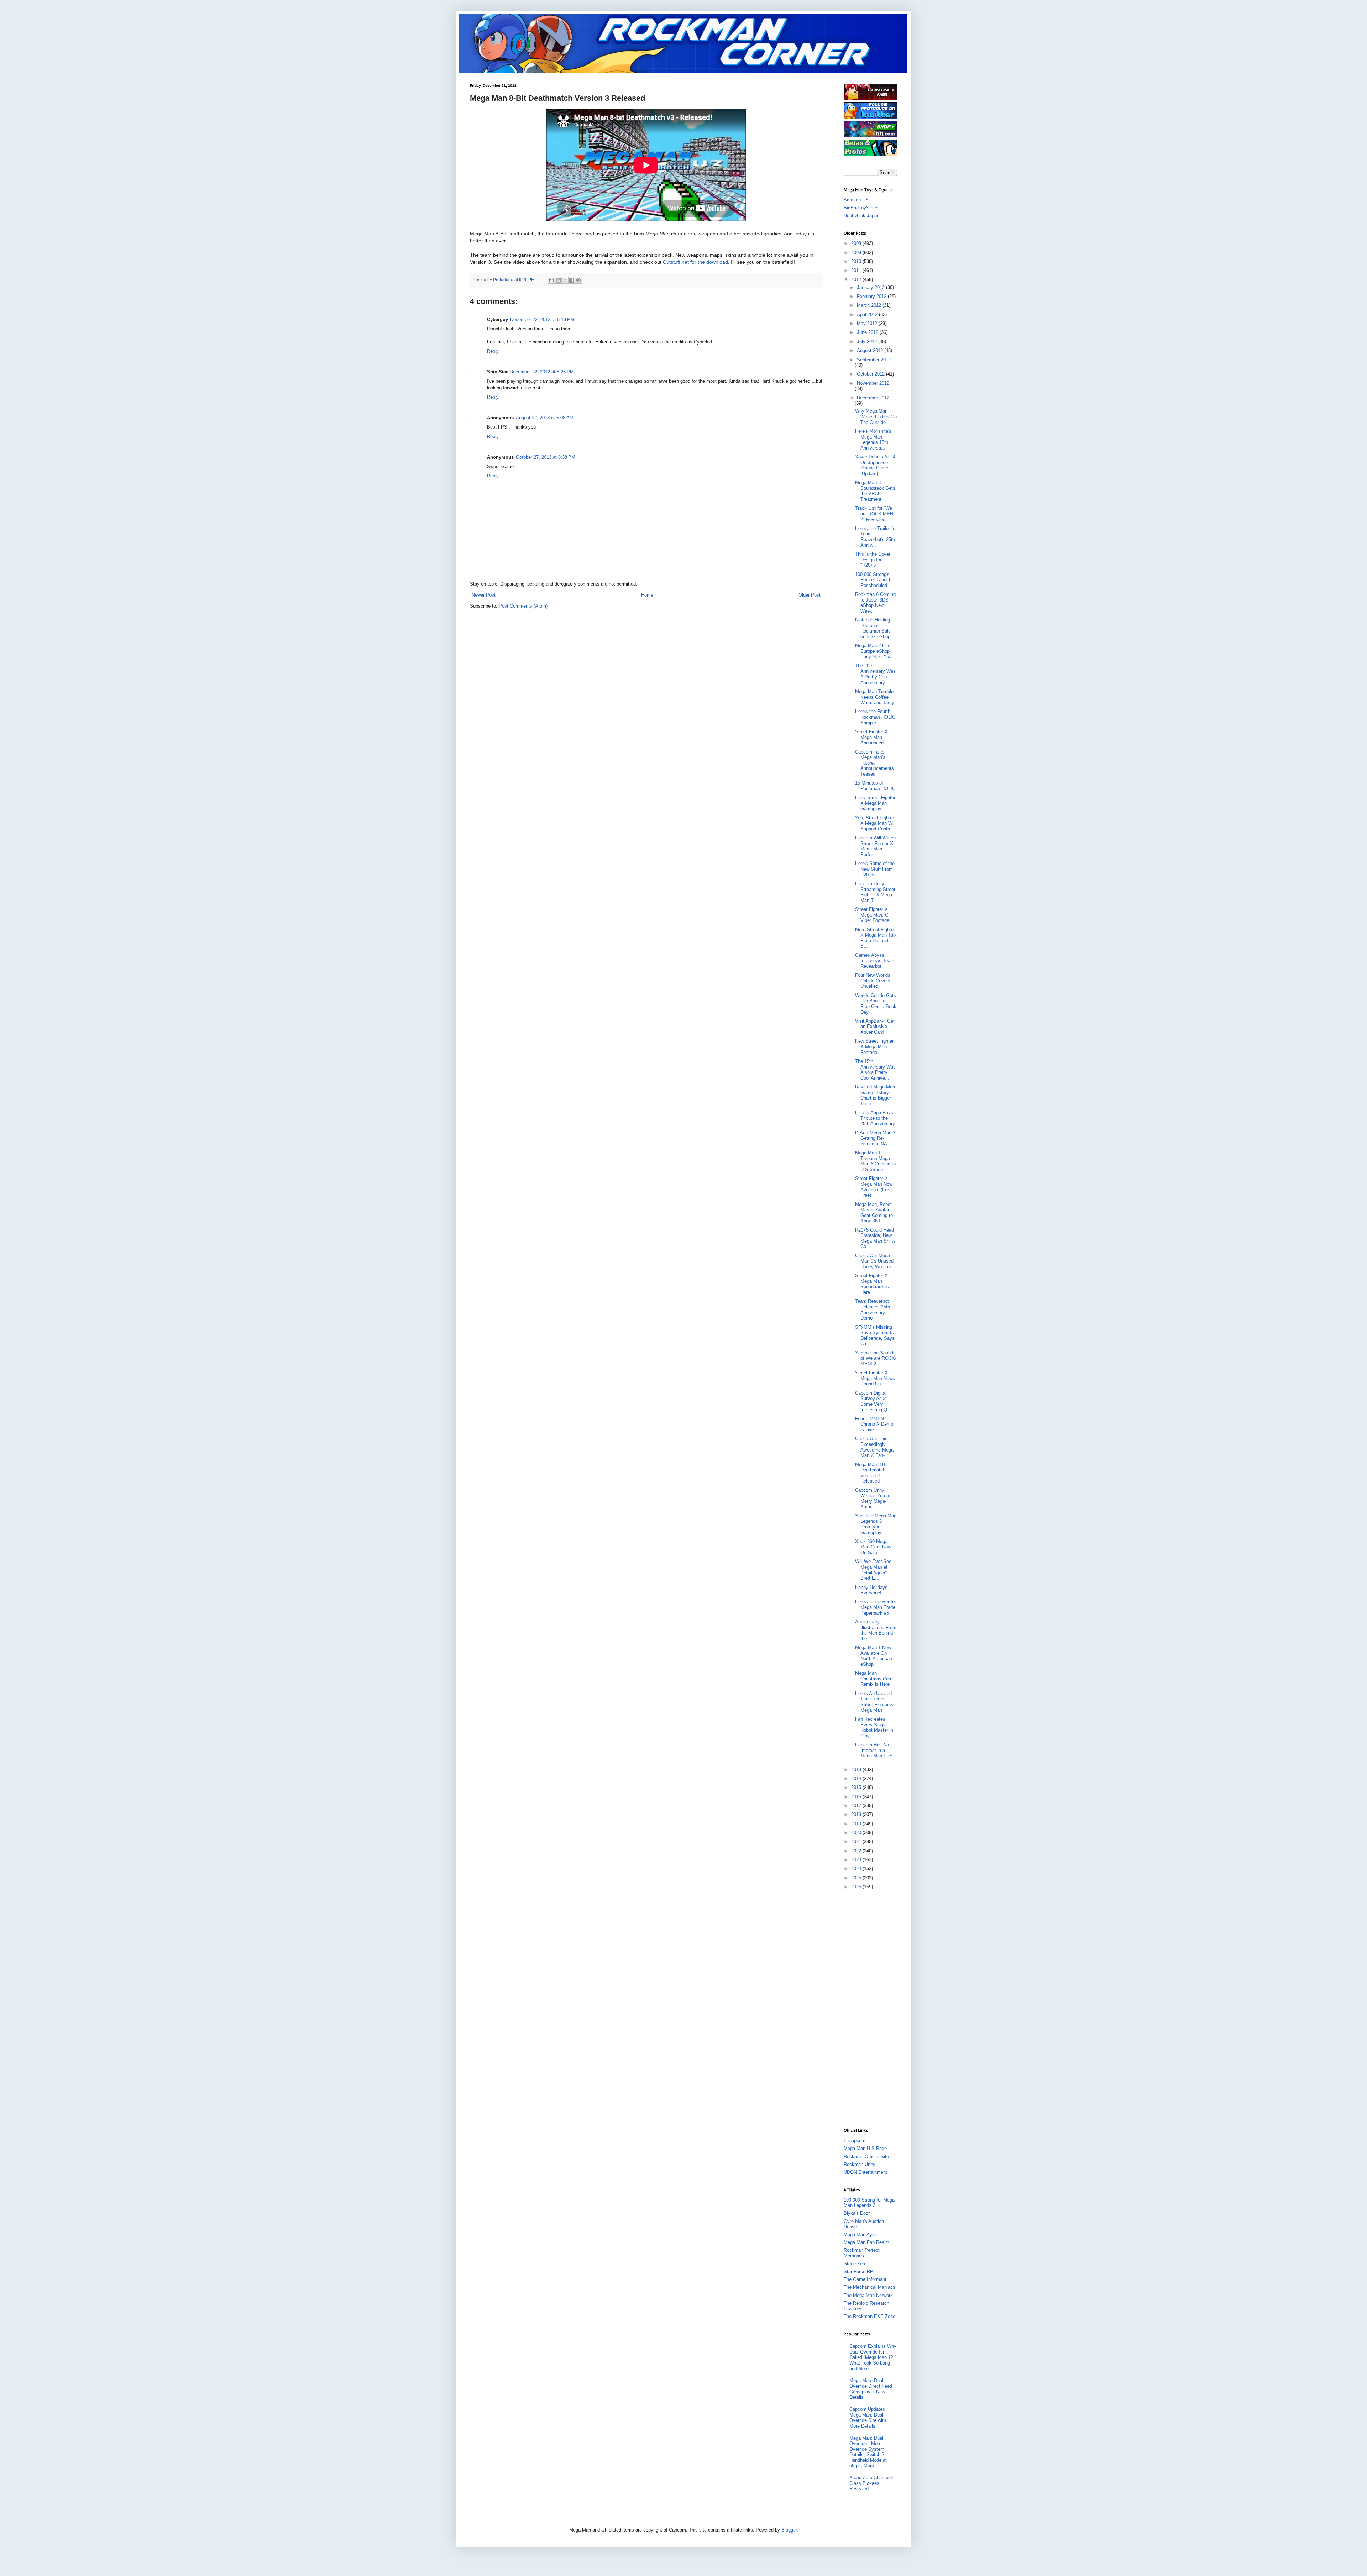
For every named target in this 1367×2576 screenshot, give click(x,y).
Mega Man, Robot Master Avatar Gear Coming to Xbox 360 (874, 1213)
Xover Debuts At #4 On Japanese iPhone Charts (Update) (875, 465)
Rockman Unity (860, 2164)
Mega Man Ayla (860, 2234)
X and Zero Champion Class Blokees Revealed (872, 2483)
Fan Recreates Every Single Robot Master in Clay (874, 1727)
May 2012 (868, 323)
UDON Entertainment (865, 2172)
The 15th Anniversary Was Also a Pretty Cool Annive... (875, 1070)
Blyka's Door (857, 2213)
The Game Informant (865, 2279)
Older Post (810, 595)
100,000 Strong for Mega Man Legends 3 (869, 2203)
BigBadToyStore (860, 208)
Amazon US (856, 200)
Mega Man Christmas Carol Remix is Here (874, 1679)
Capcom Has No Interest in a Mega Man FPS (874, 1750)
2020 (857, 1833)
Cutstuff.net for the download (695, 262)
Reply (493, 351)
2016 (857, 1797)
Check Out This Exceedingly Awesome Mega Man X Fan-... (874, 1447)
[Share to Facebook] (572, 280)
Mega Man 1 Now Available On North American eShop (874, 1656)
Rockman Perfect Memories (862, 2253)
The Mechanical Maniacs (870, 2287)
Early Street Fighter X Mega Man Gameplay (875, 803)
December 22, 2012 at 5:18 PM (542, 319)
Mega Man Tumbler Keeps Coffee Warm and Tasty (875, 697)
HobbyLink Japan (861, 216)
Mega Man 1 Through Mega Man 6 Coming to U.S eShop (875, 1161)
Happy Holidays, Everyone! (872, 1590)
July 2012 (868, 342)
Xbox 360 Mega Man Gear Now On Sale (873, 1547)
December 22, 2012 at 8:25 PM (542, 372)
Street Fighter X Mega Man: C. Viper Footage (872, 915)
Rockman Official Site (866, 2157)
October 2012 (871, 374)
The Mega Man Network (868, 2295)
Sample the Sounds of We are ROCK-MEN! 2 (876, 1358)
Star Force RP (858, 2271)
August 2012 (871, 350)
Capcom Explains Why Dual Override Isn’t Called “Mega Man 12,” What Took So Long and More (873, 2357)
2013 (857, 1770)
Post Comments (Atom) (523, 606)
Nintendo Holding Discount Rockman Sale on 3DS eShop (873, 628)
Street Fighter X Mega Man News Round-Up (875, 1378)
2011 (857, 270)
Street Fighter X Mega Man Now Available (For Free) (874, 1187)
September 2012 (874, 360)
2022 (857, 1851)
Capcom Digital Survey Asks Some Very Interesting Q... (873, 1401)
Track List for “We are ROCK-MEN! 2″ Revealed (875, 514)
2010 (857, 261)
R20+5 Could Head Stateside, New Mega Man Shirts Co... (875, 1238)
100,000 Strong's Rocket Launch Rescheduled (873, 580)
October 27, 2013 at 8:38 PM (546, 457)
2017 (857, 1806)
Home (647, 595)
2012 (857, 280)
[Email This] (551, 280)
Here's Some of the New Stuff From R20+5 (875, 869)
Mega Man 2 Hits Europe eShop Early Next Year (874, 651)
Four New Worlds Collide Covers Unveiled (873, 981)
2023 (857, 1860)
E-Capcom (855, 2140)
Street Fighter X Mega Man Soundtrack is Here (872, 1284)
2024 (857, 1869)
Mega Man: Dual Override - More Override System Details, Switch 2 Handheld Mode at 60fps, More (868, 2452)
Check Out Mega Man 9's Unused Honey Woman (874, 1261)
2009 (857, 253)
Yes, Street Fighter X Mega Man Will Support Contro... (875, 823)
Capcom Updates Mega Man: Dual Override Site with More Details (868, 2418)
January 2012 (871, 287)
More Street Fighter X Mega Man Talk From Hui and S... (876, 938)
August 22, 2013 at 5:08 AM (545, 418)
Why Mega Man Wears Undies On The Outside (876, 416)
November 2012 (873, 383)
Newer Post (484, 595)
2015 (857, 1787)
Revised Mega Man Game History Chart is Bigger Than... (875, 1095)
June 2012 (868, 332)
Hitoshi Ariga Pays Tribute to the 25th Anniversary (875, 1118)
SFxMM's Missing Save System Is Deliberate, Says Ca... (875, 1336)
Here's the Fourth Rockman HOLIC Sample (875, 717)
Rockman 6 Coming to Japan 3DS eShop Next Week (875, 603)
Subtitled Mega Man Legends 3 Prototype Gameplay (876, 1524)
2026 (857, 1887)
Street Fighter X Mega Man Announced (871, 737)
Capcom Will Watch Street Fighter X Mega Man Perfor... (875, 846)
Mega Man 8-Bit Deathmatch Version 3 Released (871, 1473)
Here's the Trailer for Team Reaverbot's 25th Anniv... (876, 537)
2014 (857, 1778)
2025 (857, 1878)
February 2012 (872, 296)
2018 (857, 1814)
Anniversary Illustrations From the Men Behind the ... (876, 1630)
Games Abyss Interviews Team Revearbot (875, 961)
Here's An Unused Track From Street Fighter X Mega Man (874, 1702)
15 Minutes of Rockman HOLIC (875, 786)
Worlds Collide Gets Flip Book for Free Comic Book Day (876, 1004)
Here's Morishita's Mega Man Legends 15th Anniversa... (873, 440)
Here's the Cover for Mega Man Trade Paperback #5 (876, 1607)
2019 (857, 1824)
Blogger (789, 2530)
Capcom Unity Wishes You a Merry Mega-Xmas (872, 1499)
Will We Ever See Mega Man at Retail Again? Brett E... (873, 1570)
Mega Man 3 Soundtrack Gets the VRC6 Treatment (875, 491)
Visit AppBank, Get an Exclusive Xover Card (875, 1027)
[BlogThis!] (558, 280)
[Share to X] (565, 280)
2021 (857, 1842)
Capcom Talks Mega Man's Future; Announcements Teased (874, 763)
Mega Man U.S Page (865, 2148)
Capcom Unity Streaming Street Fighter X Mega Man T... (875, 892)
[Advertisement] (872, 2008)
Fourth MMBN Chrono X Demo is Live (874, 1424)
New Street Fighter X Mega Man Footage (874, 1046)
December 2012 (873, 398)
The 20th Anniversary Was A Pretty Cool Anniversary (875, 674)
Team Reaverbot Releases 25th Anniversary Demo (873, 1310)
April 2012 (868, 314)
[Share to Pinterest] (578, 280)
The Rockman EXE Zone (870, 2316)
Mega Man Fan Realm (866, 2242)
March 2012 (870, 305)
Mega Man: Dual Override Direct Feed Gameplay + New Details (871, 2389)
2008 (857, 243)
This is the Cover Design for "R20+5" (873, 560)
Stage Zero (855, 2264)
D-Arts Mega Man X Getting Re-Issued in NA (876, 1138)
